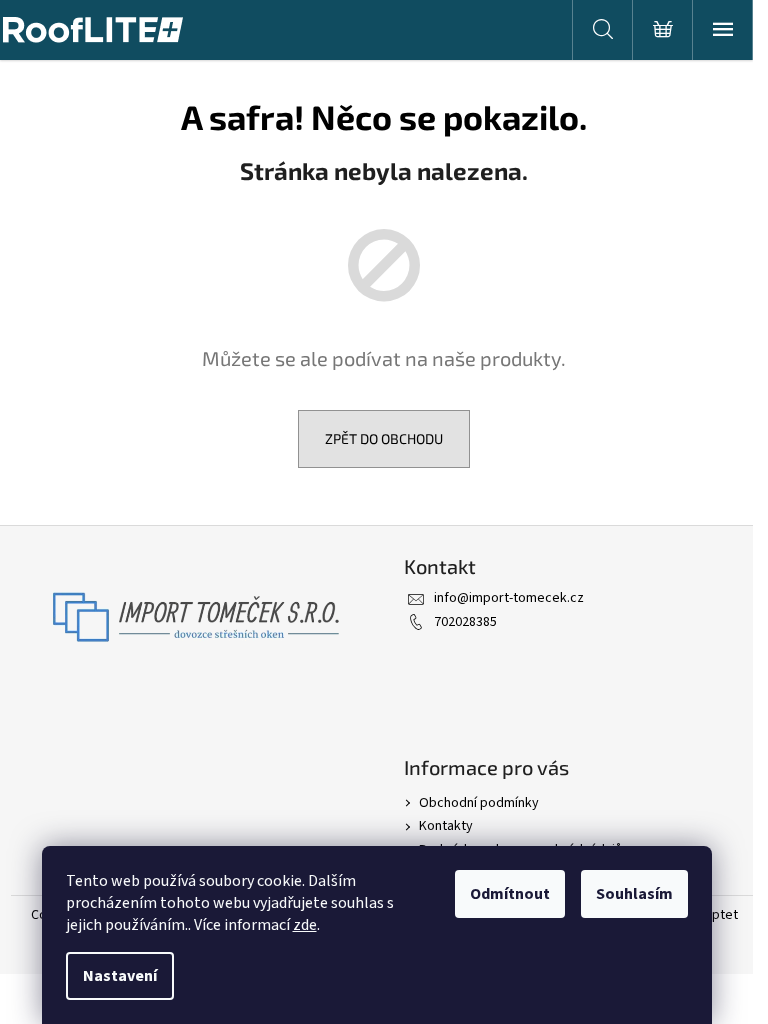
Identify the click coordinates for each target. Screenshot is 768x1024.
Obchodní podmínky (479, 803)
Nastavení (120, 976)
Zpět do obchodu (384, 438)
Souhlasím (634, 894)
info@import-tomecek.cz (509, 598)
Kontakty (446, 826)
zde (305, 925)
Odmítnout (510, 894)
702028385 (465, 622)
